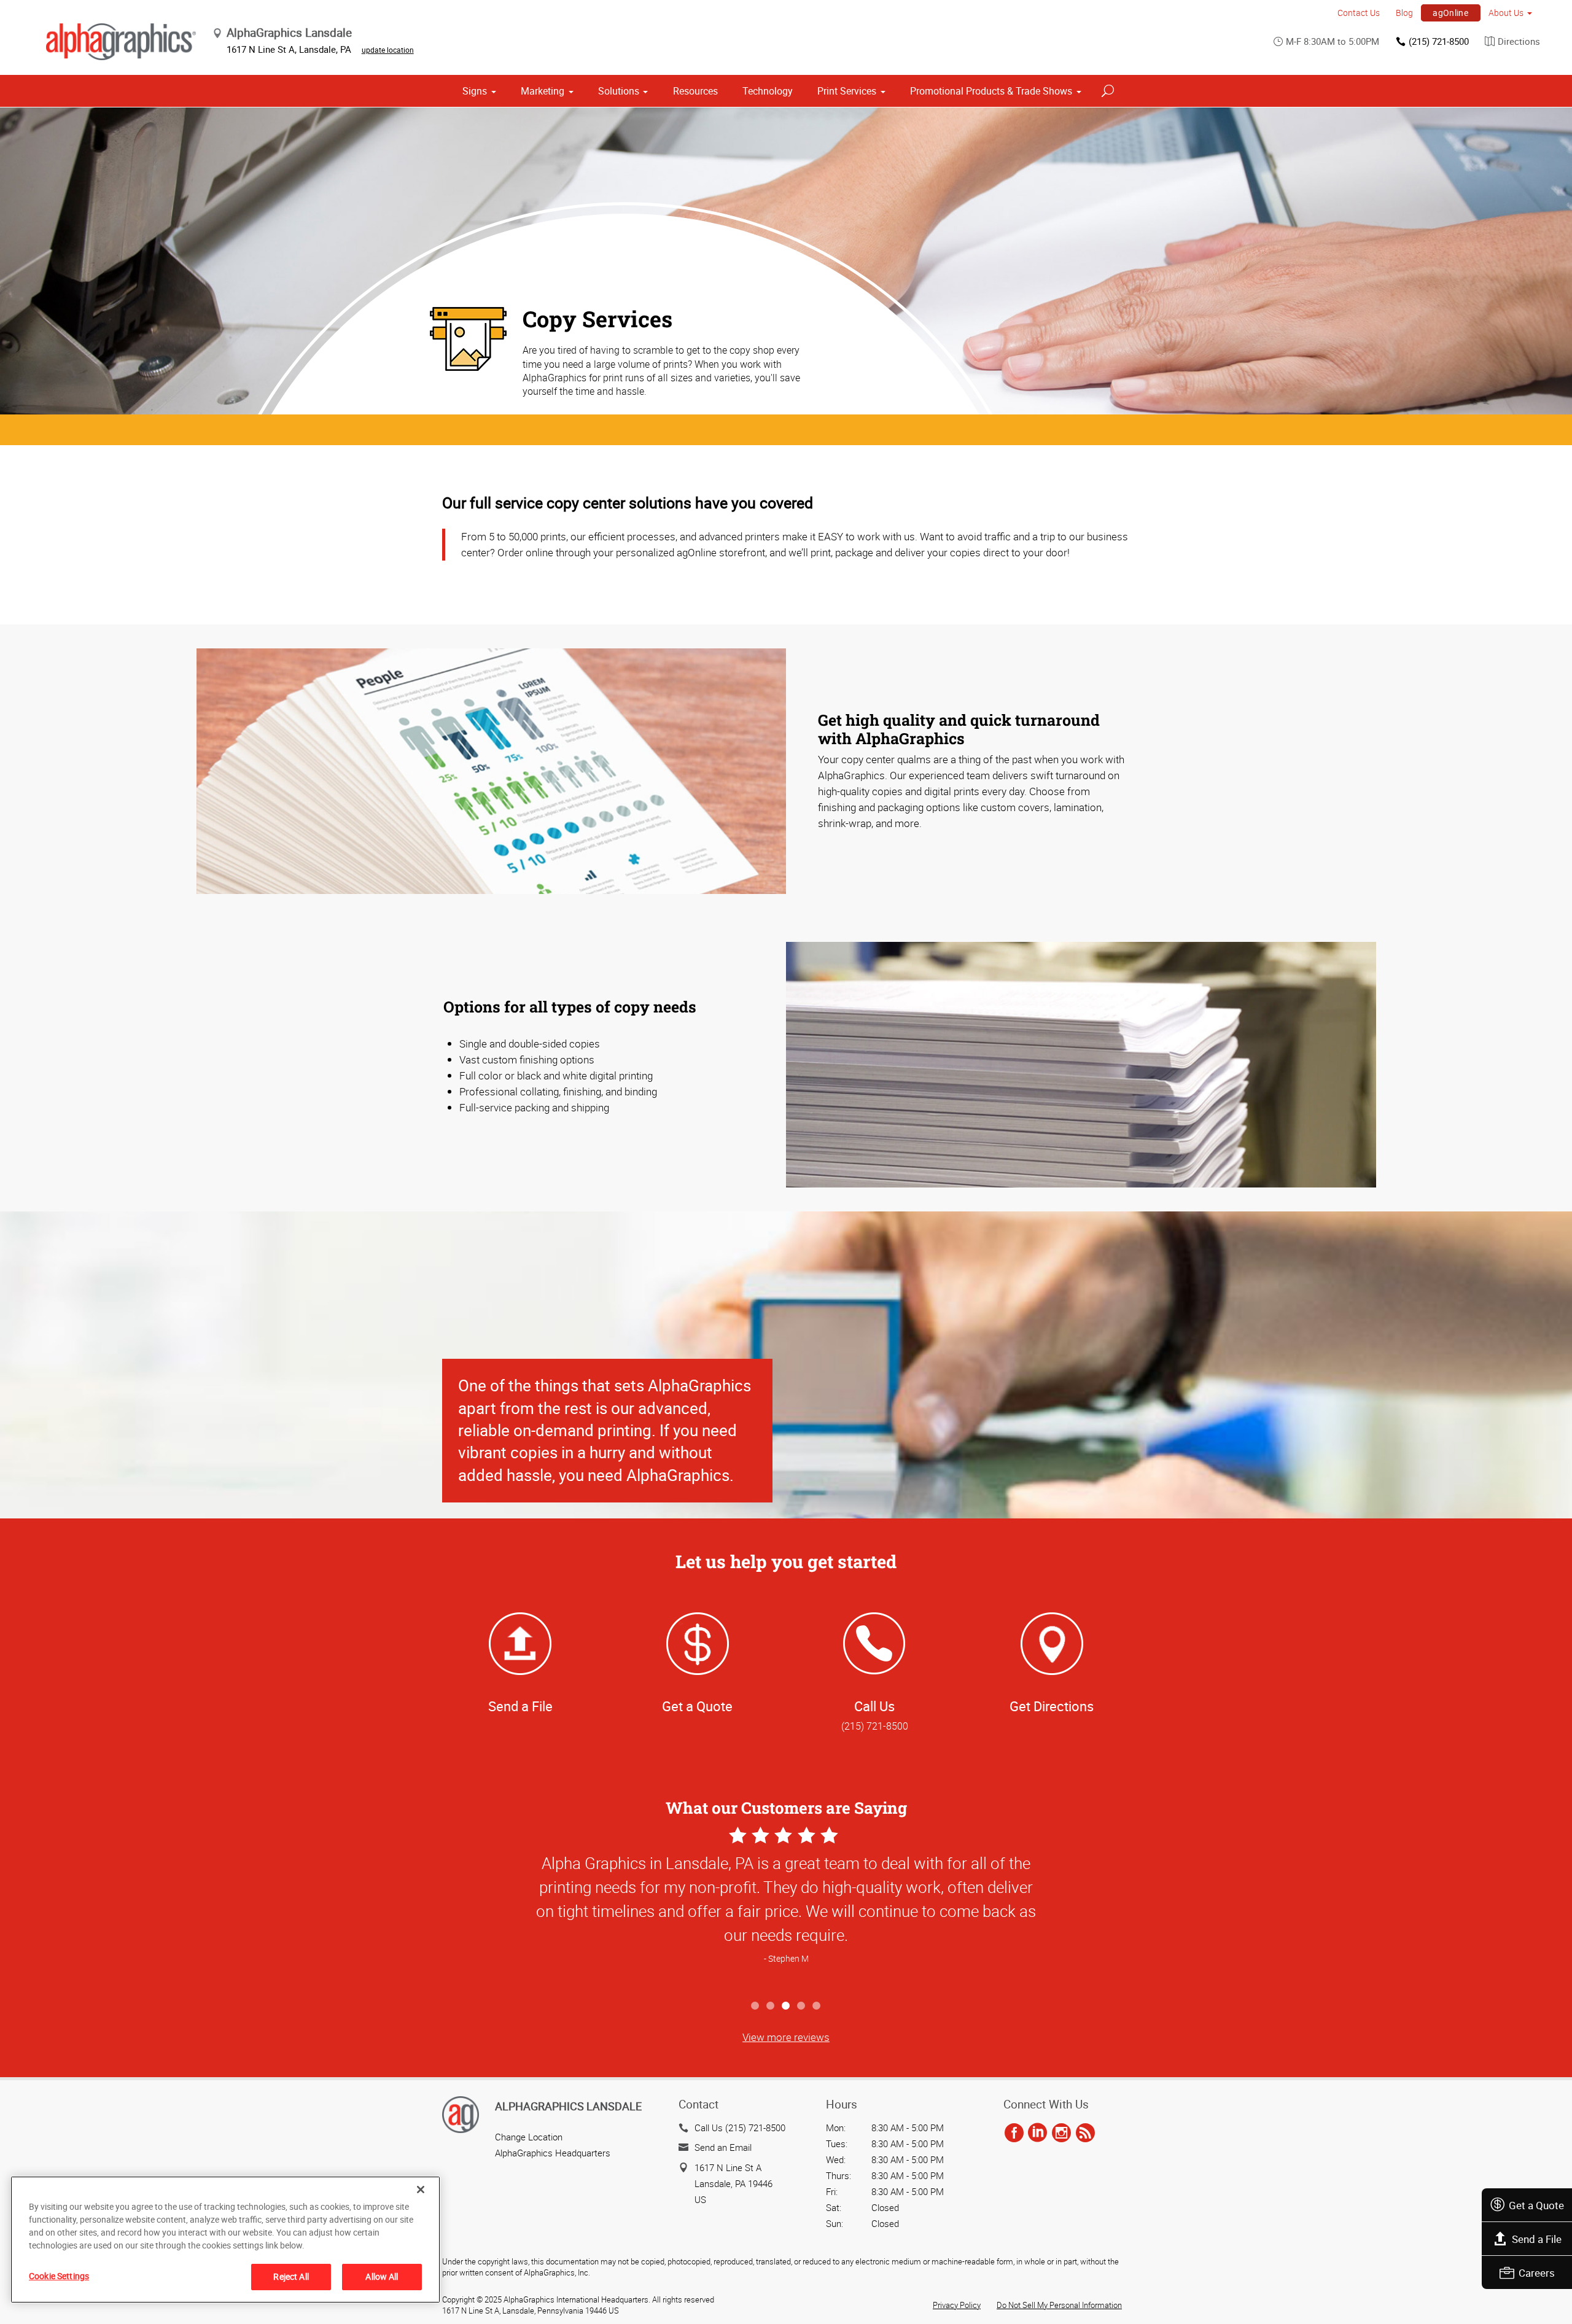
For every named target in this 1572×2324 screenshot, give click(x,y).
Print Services (847, 91)
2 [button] (771, 2006)
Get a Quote (1536, 2205)
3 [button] (786, 2006)
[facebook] (1014, 2134)
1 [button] (756, 2006)
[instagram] (1061, 2134)
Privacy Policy (957, 2305)
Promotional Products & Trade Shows (991, 91)
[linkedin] (1037, 2134)
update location (388, 50)
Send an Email (723, 2147)
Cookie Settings (59, 2276)
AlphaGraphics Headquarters (553, 2153)
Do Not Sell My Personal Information (1059, 2305)
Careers (1537, 2273)
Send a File (1537, 2239)
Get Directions (1052, 1706)
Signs (475, 91)
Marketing (543, 91)
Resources (695, 91)
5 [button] (817, 2006)
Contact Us (1359, 13)
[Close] (421, 2190)
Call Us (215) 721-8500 (740, 2128)
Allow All (382, 2276)
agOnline (1450, 13)
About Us (1506, 13)
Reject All (291, 2276)
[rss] (1085, 2134)
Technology (768, 91)
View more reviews (786, 2037)
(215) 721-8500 (1439, 41)
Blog (1404, 13)
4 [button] (802, 2006)
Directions (1519, 41)
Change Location (529, 2137)
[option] (786, 1909)
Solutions (619, 91)
